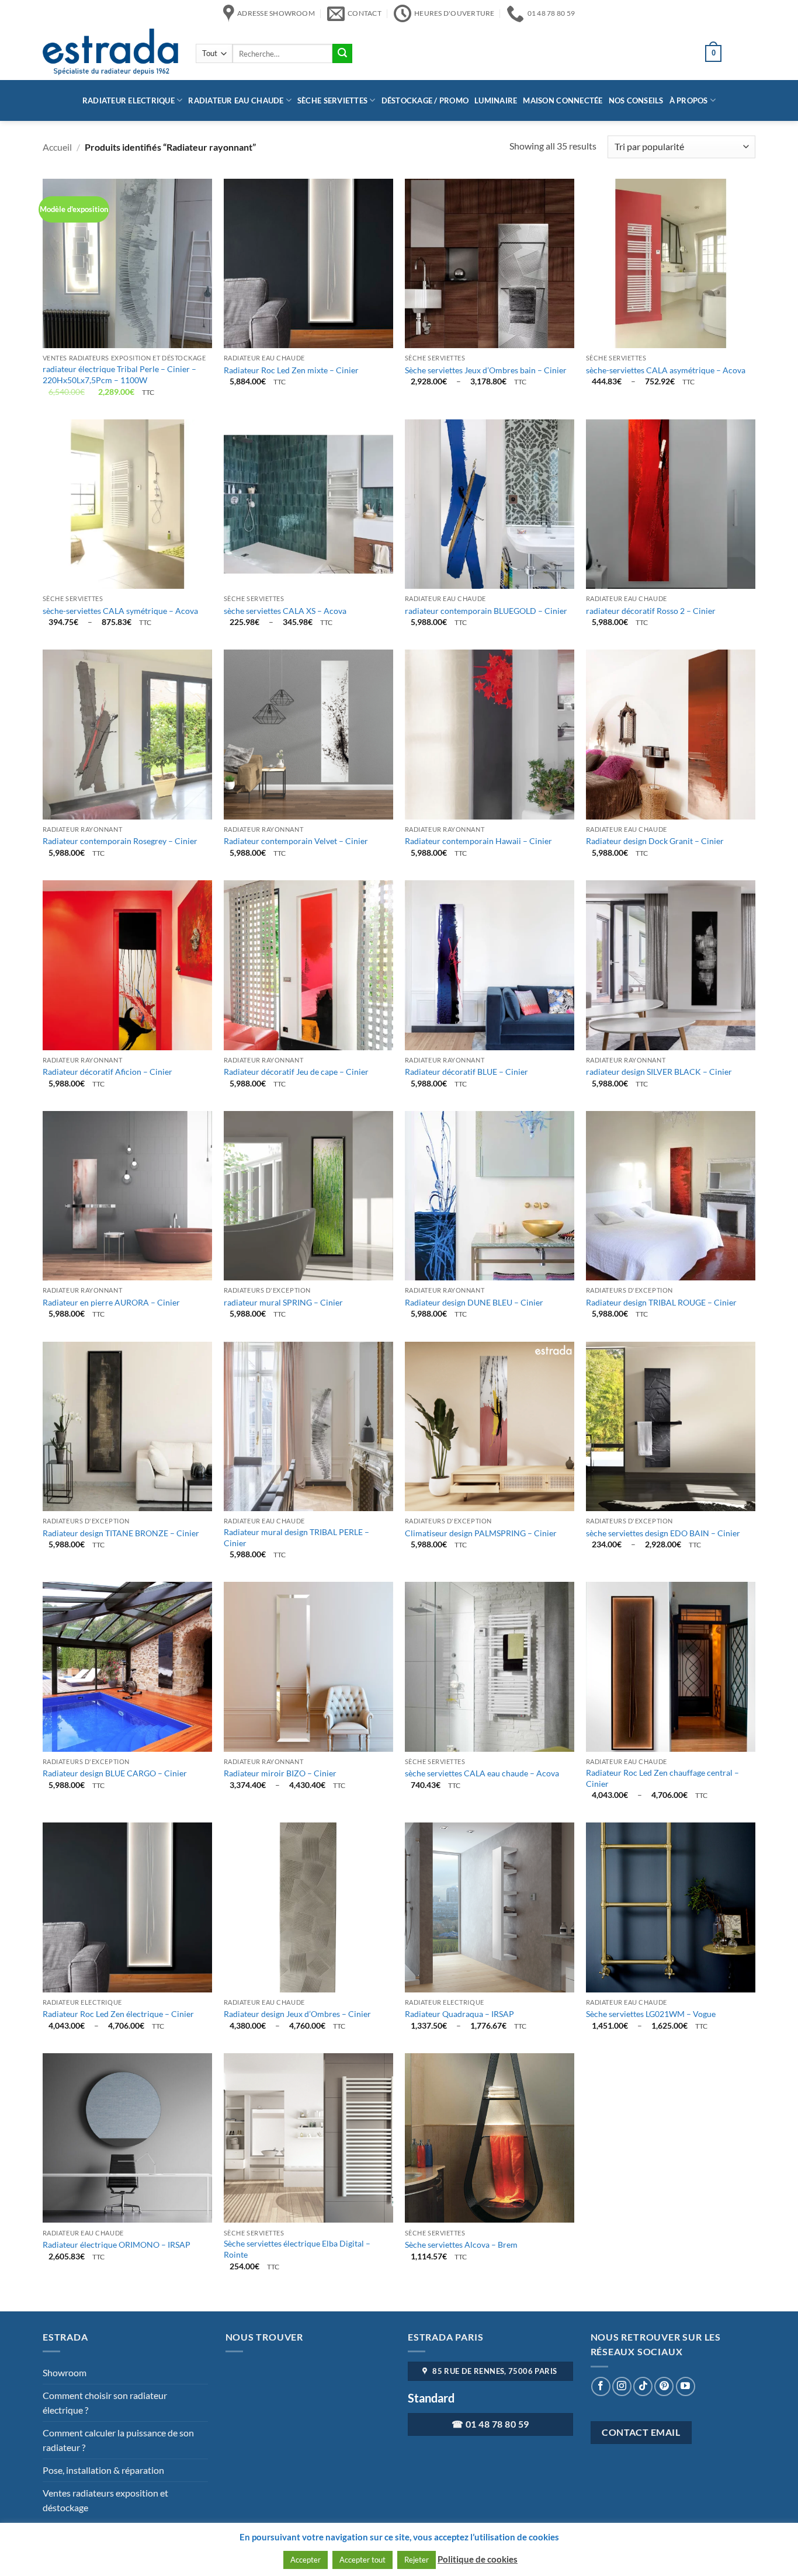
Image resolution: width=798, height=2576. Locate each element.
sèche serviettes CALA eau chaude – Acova (482, 1773)
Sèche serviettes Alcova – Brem (461, 2245)
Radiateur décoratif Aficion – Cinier (107, 1072)
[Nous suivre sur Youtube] (686, 2386)
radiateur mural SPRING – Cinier (283, 1302)
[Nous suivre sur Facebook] (601, 2386)
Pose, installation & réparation (103, 2470)
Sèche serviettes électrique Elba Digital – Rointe (297, 2249)
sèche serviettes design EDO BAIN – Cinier (663, 1533)
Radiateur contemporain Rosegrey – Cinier (120, 841)
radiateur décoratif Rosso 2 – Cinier (651, 611)
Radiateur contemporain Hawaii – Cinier (478, 841)
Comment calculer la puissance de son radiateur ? (118, 2440)
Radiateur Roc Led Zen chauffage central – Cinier (662, 1778)
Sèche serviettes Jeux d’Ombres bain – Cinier (486, 370)
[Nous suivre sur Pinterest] (664, 2386)
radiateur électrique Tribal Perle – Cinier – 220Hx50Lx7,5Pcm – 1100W (119, 374)
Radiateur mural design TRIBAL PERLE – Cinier (296, 1537)
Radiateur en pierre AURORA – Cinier (111, 1302)
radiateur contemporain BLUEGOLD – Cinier (486, 611)
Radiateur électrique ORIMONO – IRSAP (117, 2245)
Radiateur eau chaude (236, 100)
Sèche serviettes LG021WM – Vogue (651, 2014)
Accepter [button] (306, 2560)
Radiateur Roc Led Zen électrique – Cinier (118, 2014)
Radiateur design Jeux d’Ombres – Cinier (297, 2014)
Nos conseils (636, 100)
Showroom (65, 2372)
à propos (689, 100)
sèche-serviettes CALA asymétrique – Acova (666, 370)
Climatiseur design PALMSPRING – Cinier (481, 1533)
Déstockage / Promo (425, 100)
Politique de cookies (478, 2559)
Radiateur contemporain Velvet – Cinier (296, 841)
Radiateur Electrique (129, 100)
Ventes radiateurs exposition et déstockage (105, 2500)
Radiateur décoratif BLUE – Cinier (466, 1072)
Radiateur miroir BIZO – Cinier (280, 1773)
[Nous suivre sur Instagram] (622, 2386)
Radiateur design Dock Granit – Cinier (655, 841)
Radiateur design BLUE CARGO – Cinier (115, 1773)
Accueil (57, 147)
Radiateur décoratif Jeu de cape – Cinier (296, 1072)
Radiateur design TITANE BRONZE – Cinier (121, 1533)
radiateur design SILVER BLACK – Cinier (659, 1072)
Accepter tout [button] (362, 2560)
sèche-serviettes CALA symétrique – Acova (120, 611)
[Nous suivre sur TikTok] (643, 2386)
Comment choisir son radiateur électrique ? (105, 2403)
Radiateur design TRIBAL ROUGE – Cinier (661, 1302)
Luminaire (496, 100)
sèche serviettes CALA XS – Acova (285, 611)
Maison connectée (563, 100)
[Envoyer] (342, 54)
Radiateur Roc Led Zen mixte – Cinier (291, 370)
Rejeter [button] (417, 2560)
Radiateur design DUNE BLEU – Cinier (474, 1302)
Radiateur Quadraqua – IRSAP (459, 2014)
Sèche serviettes (332, 100)
